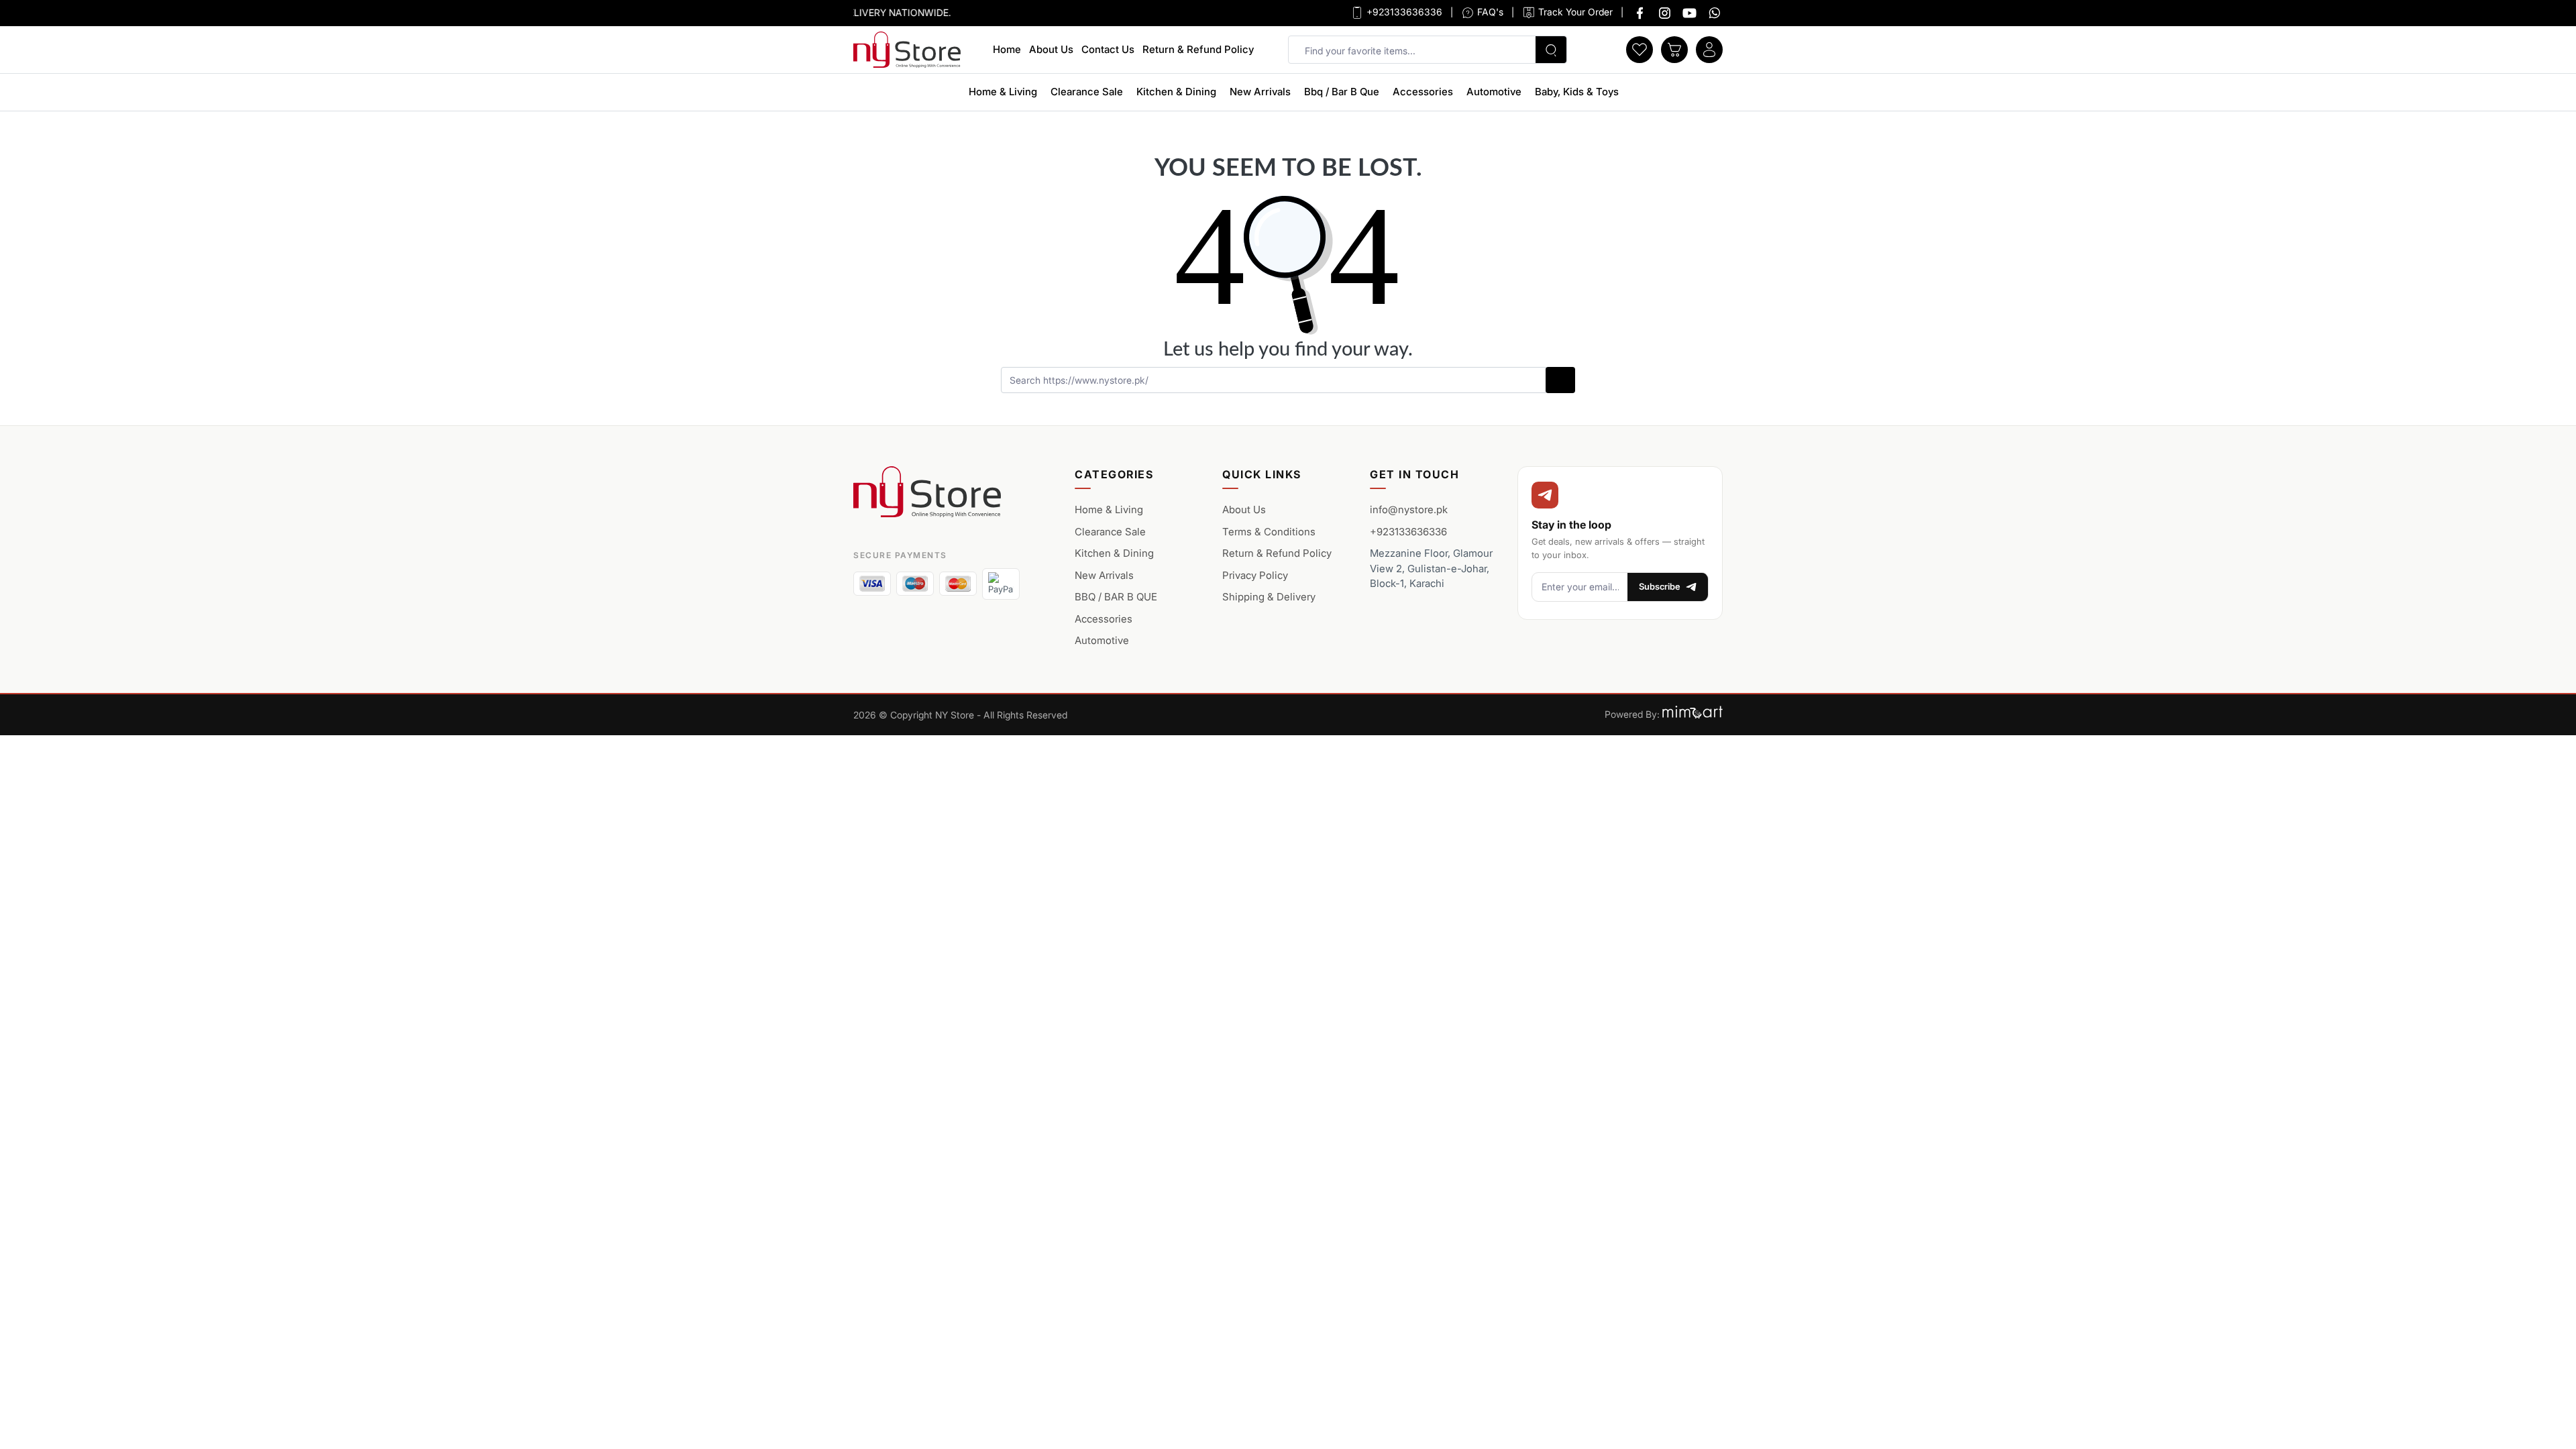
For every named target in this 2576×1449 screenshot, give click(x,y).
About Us (1051, 49)
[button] (1640, 48)
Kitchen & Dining (1176, 92)
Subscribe (1660, 586)
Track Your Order (1574, 12)
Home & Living (1003, 92)
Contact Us (1108, 49)
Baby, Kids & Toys (1577, 92)
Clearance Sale (1087, 92)
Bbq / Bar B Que (1342, 92)
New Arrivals (1260, 92)
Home (1007, 49)
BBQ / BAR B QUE (1116, 597)
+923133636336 (1403, 12)
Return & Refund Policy (1198, 49)
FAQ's (1489, 12)
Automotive (1494, 92)
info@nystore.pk (1409, 509)
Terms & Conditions (1269, 532)
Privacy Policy (1255, 575)
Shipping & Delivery (1269, 597)
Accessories (1423, 92)
